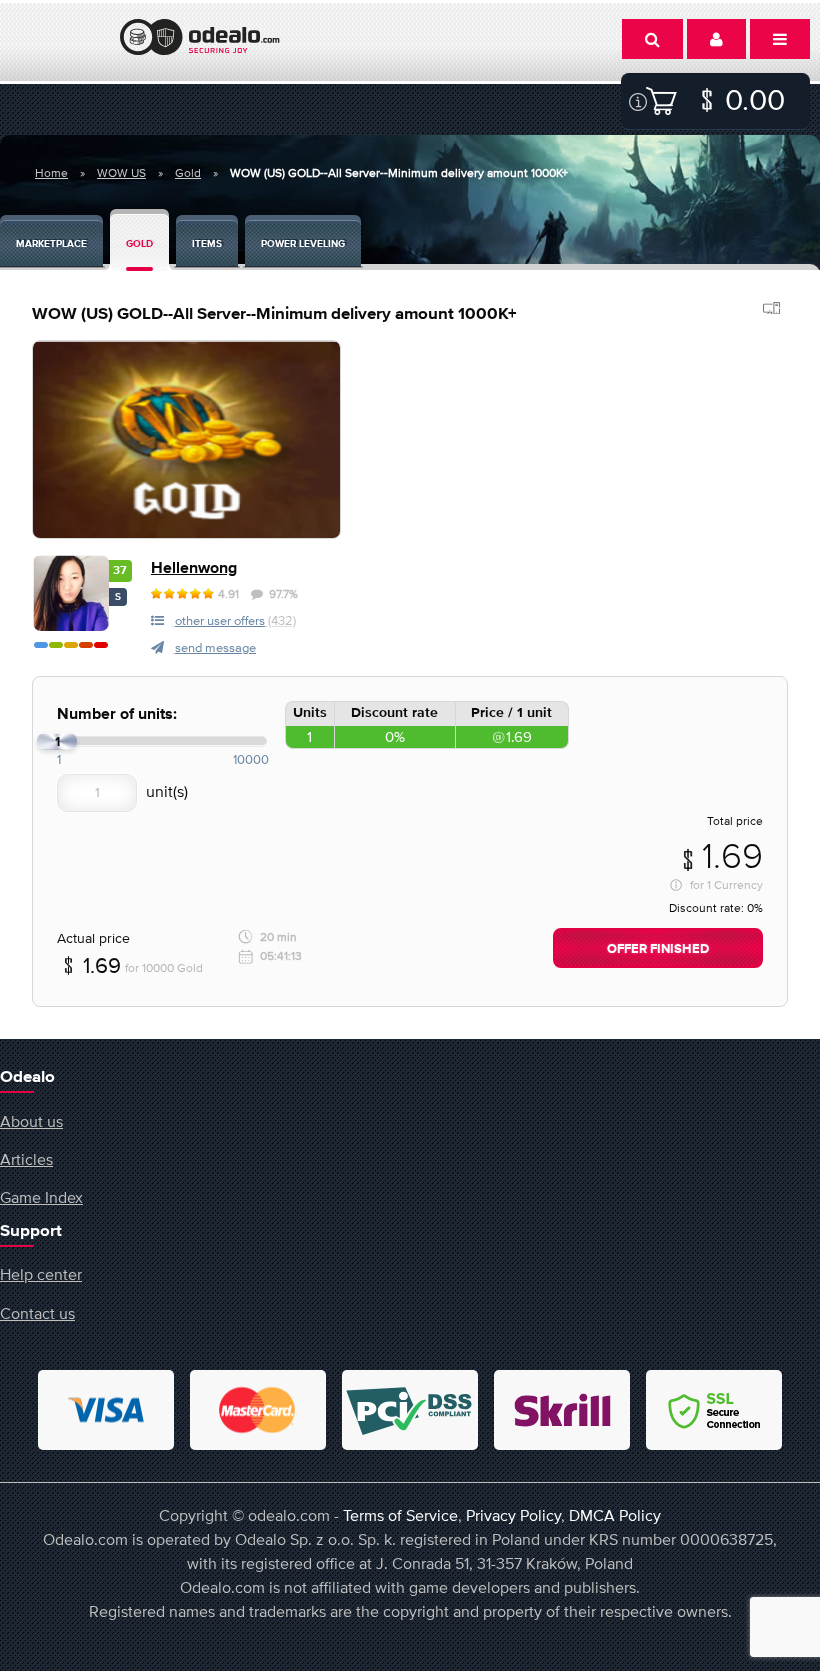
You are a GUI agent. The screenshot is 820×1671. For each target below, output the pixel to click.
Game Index (41, 1197)
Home (51, 173)
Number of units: (117, 714)
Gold (188, 173)
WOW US (121, 173)
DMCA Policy (615, 1515)
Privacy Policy (513, 1515)
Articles (26, 1159)
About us (31, 1121)
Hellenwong (194, 568)
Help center (41, 1274)
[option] (186, 439)
